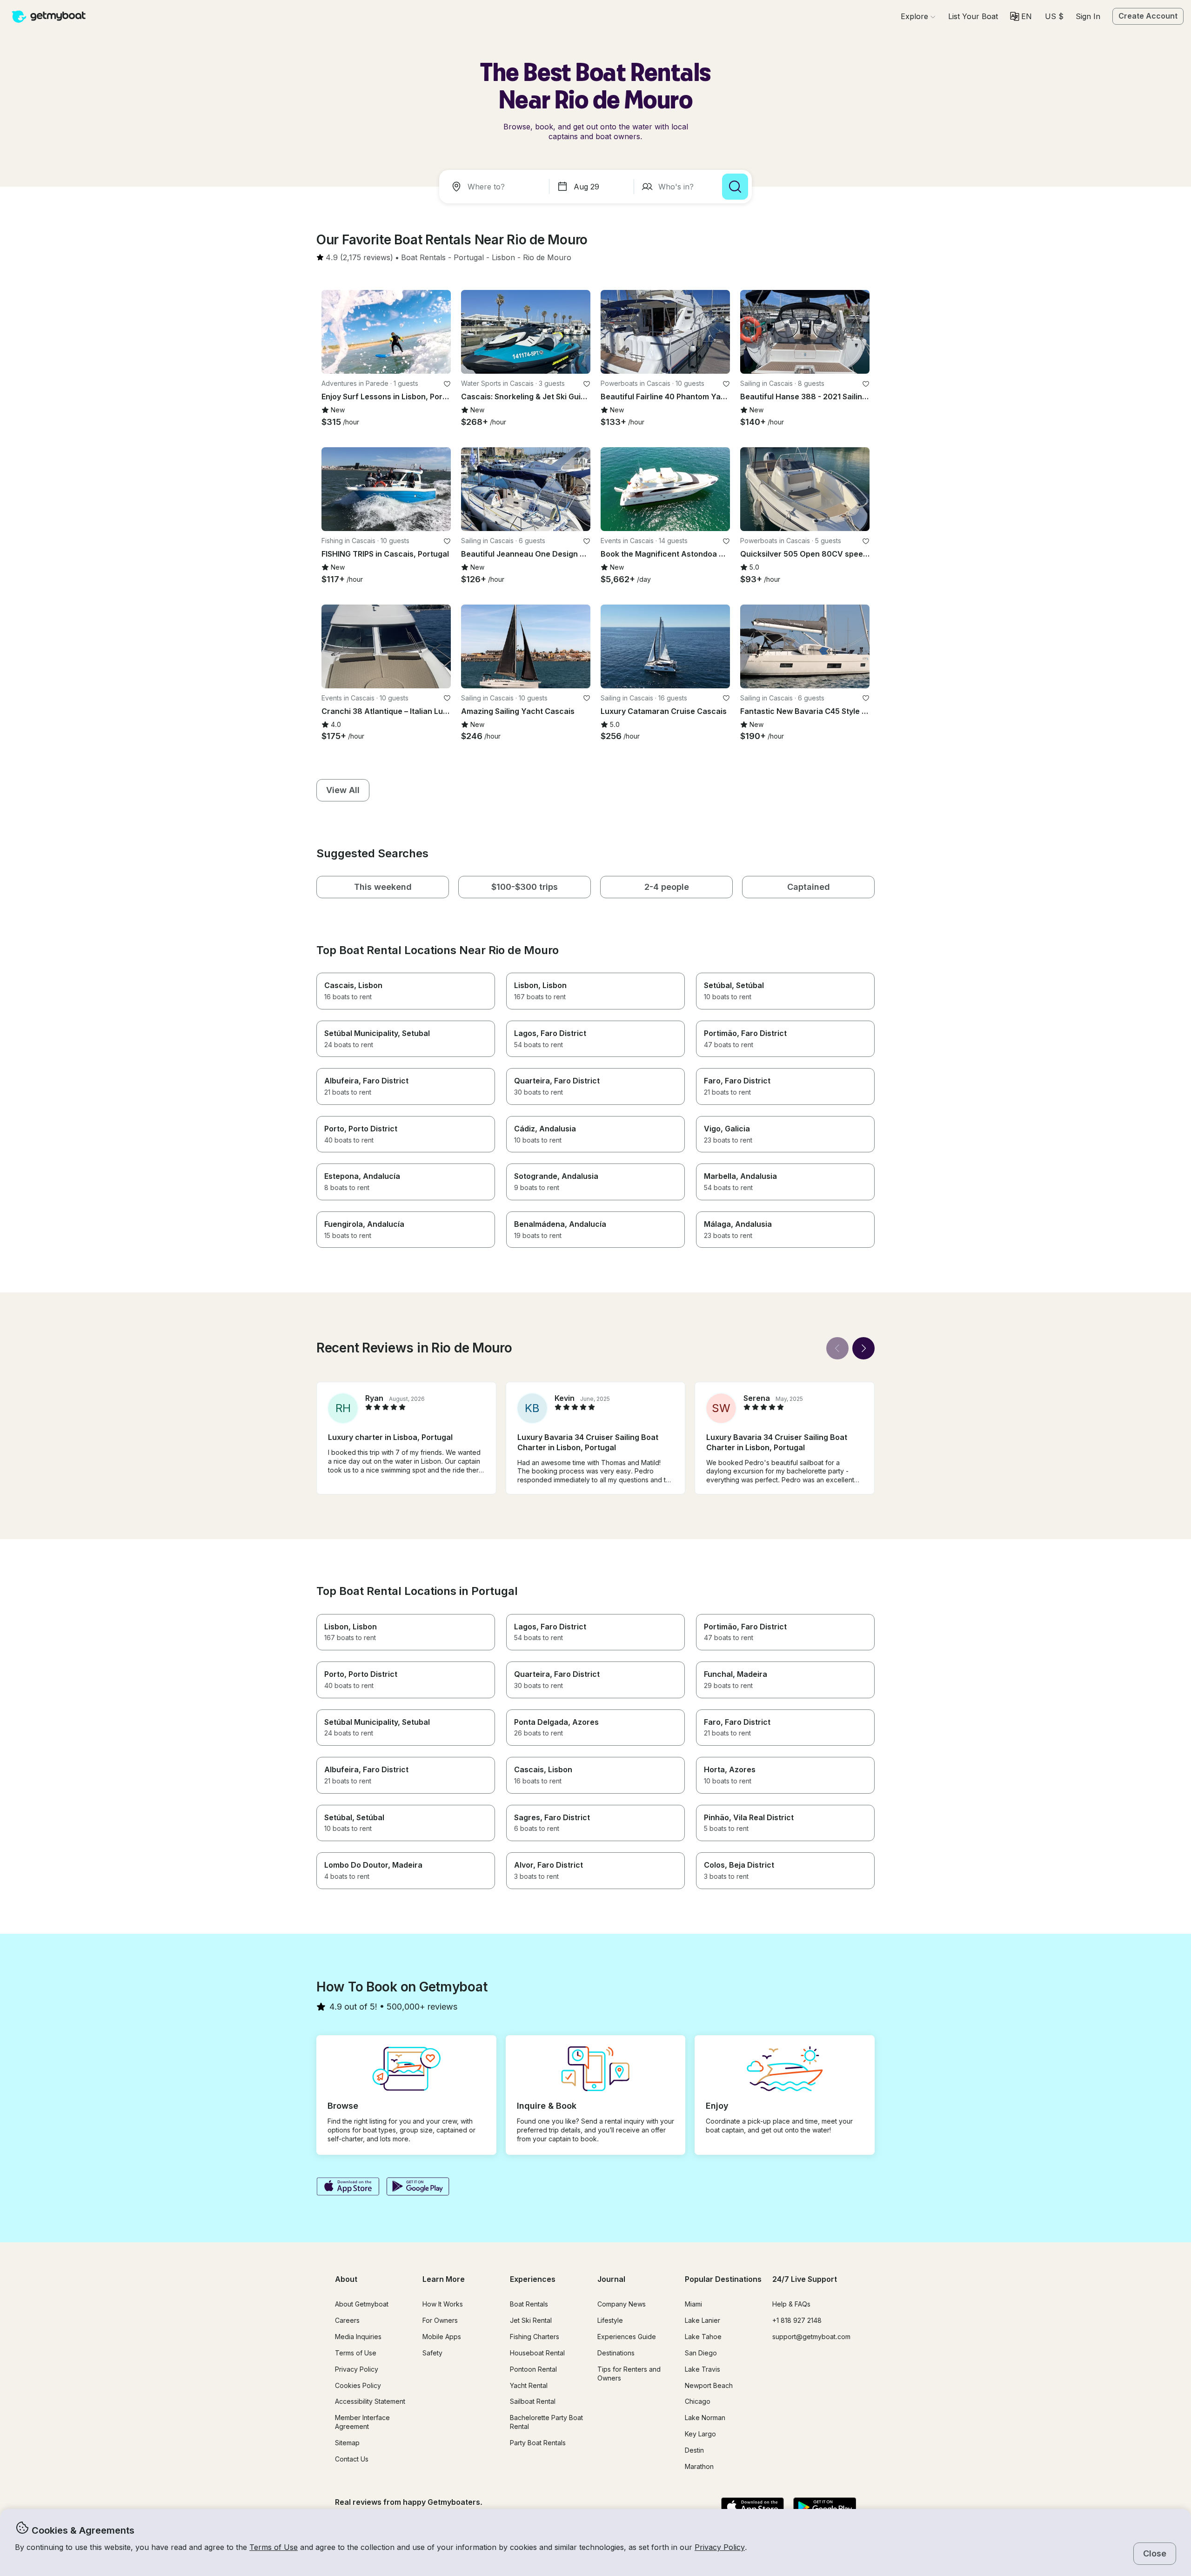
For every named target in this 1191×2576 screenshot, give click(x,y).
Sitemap (347, 2443)
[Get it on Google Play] (418, 2187)
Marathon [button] (699, 2466)
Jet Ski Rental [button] (531, 2320)
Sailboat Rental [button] (533, 2401)
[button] (973, 16)
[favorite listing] (447, 384)
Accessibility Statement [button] (370, 2401)
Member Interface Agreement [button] (362, 2422)
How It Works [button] (443, 2304)
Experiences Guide (627, 2337)
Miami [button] (693, 2304)
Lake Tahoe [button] (703, 2337)
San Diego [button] (701, 2353)
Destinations (616, 2353)
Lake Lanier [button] (703, 2320)
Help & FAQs (791, 2304)
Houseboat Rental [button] (537, 2353)
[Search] (735, 187)
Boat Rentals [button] (529, 2304)
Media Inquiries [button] (358, 2337)
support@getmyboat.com (811, 2337)
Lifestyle (610, 2320)
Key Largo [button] (700, 2434)
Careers (347, 2320)
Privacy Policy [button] (720, 2547)
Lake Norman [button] (705, 2418)
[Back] (837, 1348)
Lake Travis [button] (703, 2369)
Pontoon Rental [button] (533, 2369)
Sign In (1088, 16)
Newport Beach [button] (709, 2385)
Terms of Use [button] (274, 2547)
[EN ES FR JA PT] (1021, 16)
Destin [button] (694, 2450)
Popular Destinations (723, 2279)
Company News (622, 2304)
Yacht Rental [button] (529, 2385)
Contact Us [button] (352, 2459)
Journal (611, 2279)
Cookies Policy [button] (358, 2385)
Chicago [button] (698, 2401)
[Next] (863, 1348)
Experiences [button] (533, 2279)
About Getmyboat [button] (362, 2304)
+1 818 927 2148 (797, 2320)
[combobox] (496, 187)
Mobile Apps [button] (442, 2337)
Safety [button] (432, 2353)
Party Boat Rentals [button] (538, 2443)
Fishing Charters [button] (535, 2337)
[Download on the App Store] (348, 2187)
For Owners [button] (440, 2320)
